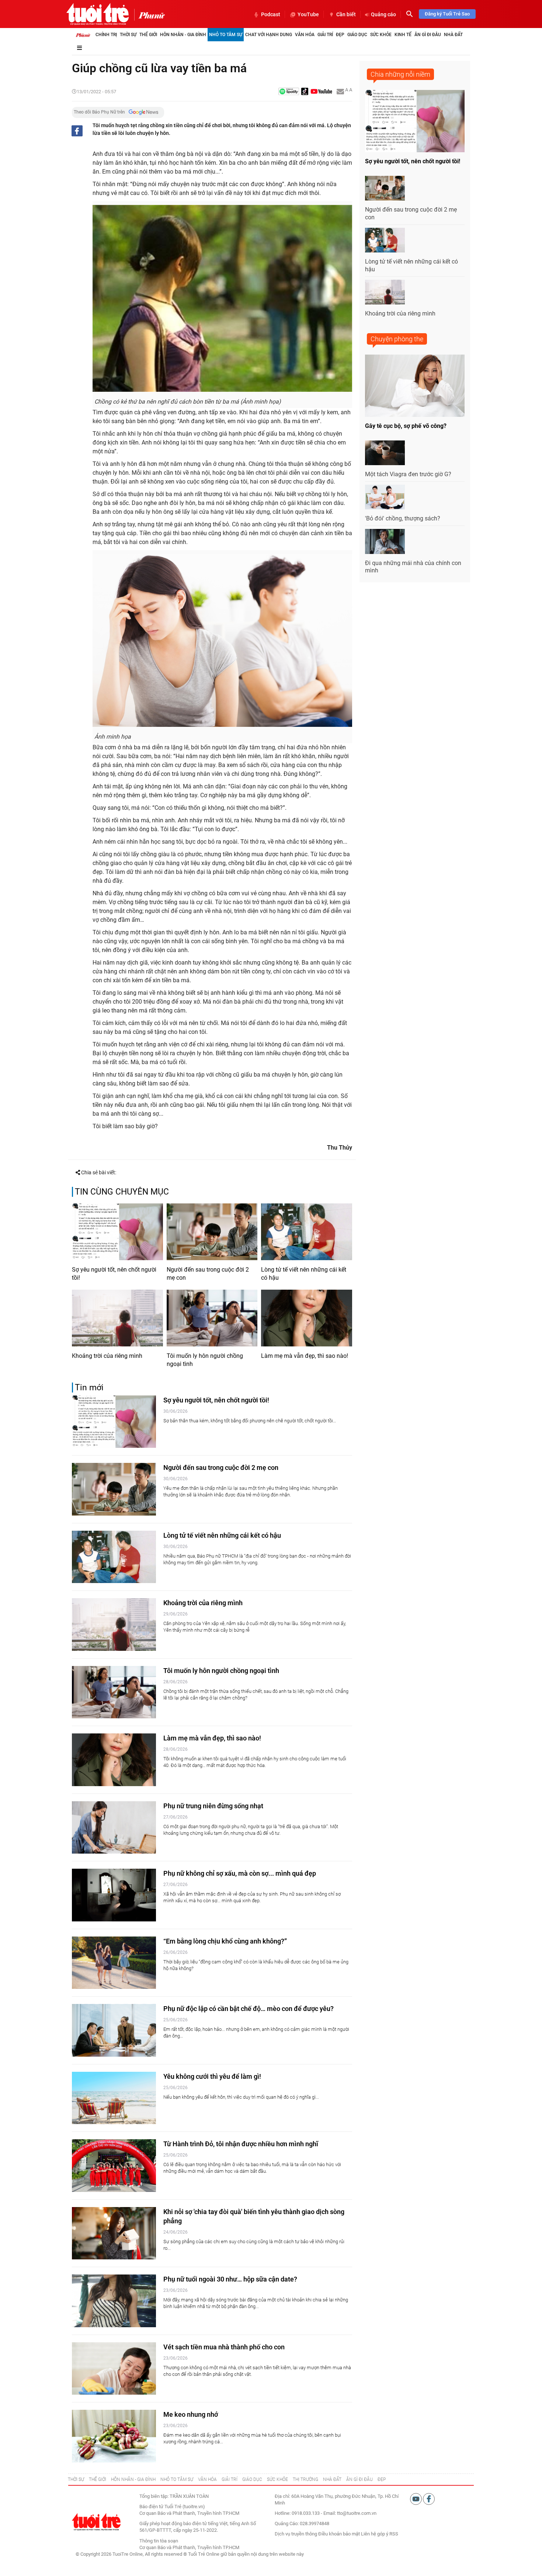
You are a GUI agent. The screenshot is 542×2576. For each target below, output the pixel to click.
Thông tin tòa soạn (159, 2541)
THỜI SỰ (76, 2479)
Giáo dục (357, 35)
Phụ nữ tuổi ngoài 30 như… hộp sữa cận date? (230, 2279)
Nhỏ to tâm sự (226, 35)
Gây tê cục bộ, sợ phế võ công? (406, 426)
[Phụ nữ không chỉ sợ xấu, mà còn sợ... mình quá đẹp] (114, 1895)
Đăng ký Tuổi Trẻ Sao (447, 14)
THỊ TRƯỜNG (305, 2479)
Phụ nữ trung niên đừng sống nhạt (213, 1806)
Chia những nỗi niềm (400, 74)
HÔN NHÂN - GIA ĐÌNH (133, 2479)
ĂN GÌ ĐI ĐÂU (359, 2479)
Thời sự (128, 35)
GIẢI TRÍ (230, 2479)
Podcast (271, 14)
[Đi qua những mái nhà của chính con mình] (385, 541)
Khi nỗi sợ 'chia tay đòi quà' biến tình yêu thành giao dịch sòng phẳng (254, 2216)
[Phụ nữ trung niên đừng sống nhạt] (114, 1828)
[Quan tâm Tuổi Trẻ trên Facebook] (429, 2498)
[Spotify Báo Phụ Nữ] (289, 92)
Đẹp (340, 35)
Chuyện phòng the (397, 339)
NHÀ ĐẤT (332, 2479)
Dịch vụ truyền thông (296, 2534)
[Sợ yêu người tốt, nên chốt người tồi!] (117, 1232)
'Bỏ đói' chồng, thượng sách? (403, 518)
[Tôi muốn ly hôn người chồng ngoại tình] (212, 1318)
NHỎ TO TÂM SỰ (177, 2479)
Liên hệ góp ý (375, 2534)
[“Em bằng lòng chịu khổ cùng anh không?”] (114, 1963)
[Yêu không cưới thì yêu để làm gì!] (114, 2098)
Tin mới (89, 1388)
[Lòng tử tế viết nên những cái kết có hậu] (307, 1232)
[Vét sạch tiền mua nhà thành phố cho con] (114, 2369)
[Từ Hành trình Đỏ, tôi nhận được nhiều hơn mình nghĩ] (114, 2166)
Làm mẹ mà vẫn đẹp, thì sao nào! (305, 1356)
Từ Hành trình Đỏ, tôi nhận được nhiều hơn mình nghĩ (241, 2144)
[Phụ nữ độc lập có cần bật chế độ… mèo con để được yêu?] (114, 2030)
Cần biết (346, 14)
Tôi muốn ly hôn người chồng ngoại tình (205, 1360)
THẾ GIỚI (98, 2479)
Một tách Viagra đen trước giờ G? (408, 474)
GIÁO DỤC (252, 2479)
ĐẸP (382, 2479)
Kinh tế (403, 35)
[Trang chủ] (83, 35)
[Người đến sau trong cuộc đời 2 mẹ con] (212, 1232)
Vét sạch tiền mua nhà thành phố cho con (224, 2347)
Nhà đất (453, 35)
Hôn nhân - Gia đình (183, 35)
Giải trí (325, 35)
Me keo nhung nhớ (191, 2414)
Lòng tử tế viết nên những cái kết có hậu (304, 1274)
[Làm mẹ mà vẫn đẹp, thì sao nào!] (307, 1318)
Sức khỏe (381, 35)
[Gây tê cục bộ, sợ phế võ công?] (415, 386)
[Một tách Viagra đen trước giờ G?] (385, 453)
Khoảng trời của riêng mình (107, 1356)
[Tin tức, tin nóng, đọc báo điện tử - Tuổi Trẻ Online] (98, 14)
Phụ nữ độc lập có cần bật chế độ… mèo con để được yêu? (249, 2009)
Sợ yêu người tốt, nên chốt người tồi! (114, 1274)
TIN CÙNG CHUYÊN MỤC (122, 1192)
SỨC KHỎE (277, 2479)
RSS (394, 2534)
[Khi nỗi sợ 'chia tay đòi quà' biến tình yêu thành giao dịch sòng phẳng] (114, 2233)
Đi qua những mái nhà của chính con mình (413, 567)
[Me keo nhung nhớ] (114, 2436)
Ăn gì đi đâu (428, 35)
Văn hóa (305, 35)
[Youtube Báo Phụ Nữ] (321, 92)
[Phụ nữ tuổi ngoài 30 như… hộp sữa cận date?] (114, 2301)
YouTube (308, 14)
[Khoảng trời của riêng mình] (117, 1318)
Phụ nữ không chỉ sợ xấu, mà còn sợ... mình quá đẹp (240, 1873)
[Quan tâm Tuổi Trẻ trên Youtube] (416, 2498)
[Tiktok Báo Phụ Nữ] (305, 92)
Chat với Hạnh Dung (269, 35)
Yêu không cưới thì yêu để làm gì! (212, 2076)
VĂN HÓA (207, 2479)
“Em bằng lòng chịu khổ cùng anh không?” (225, 1941)
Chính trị (106, 35)
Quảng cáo (383, 14)
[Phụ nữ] (150, 15)
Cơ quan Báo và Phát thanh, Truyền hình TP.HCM (189, 2547)
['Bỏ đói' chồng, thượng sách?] (385, 497)
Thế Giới (148, 35)
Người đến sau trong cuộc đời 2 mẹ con (208, 1274)
